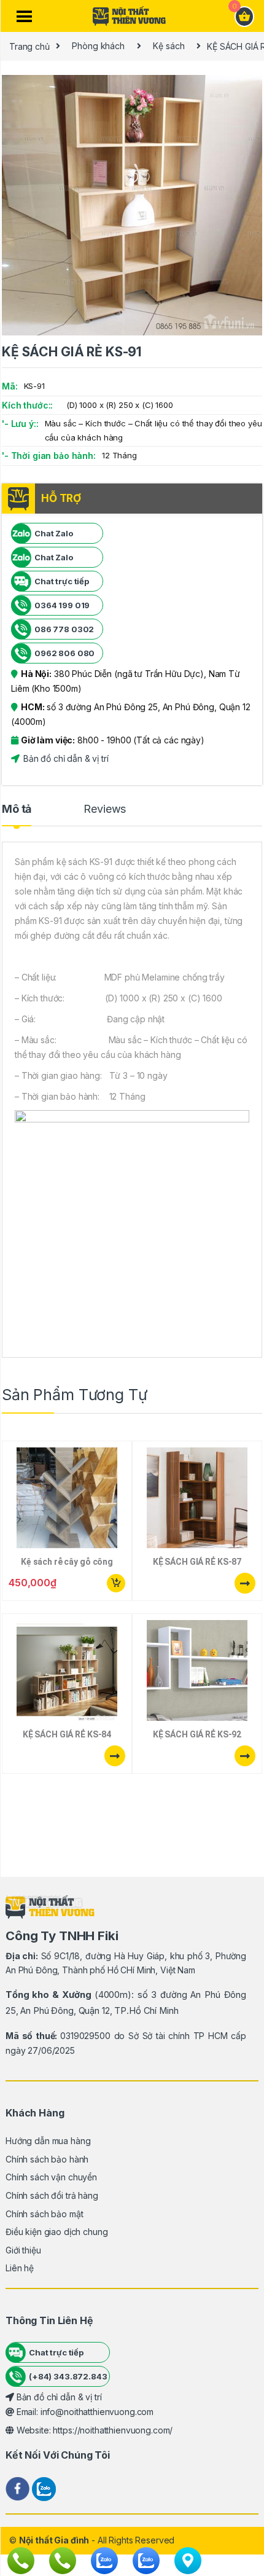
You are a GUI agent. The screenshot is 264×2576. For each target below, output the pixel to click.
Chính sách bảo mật (44, 2214)
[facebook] (19, 2488)
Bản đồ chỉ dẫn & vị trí (65, 758)
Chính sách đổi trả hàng (52, 2195)
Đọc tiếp (245, 1583)
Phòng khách (98, 46)
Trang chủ (29, 46)
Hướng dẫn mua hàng (48, 2141)
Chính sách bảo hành (47, 2159)
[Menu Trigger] (24, 17)
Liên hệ (20, 2268)
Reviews (105, 809)
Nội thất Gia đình (54, 2540)
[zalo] (44, 2488)
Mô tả (17, 809)
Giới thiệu (23, 2250)
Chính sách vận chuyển (51, 2177)
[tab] (17, 815)
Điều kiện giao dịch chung (57, 2232)
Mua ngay (115, 1583)
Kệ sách (169, 46)
